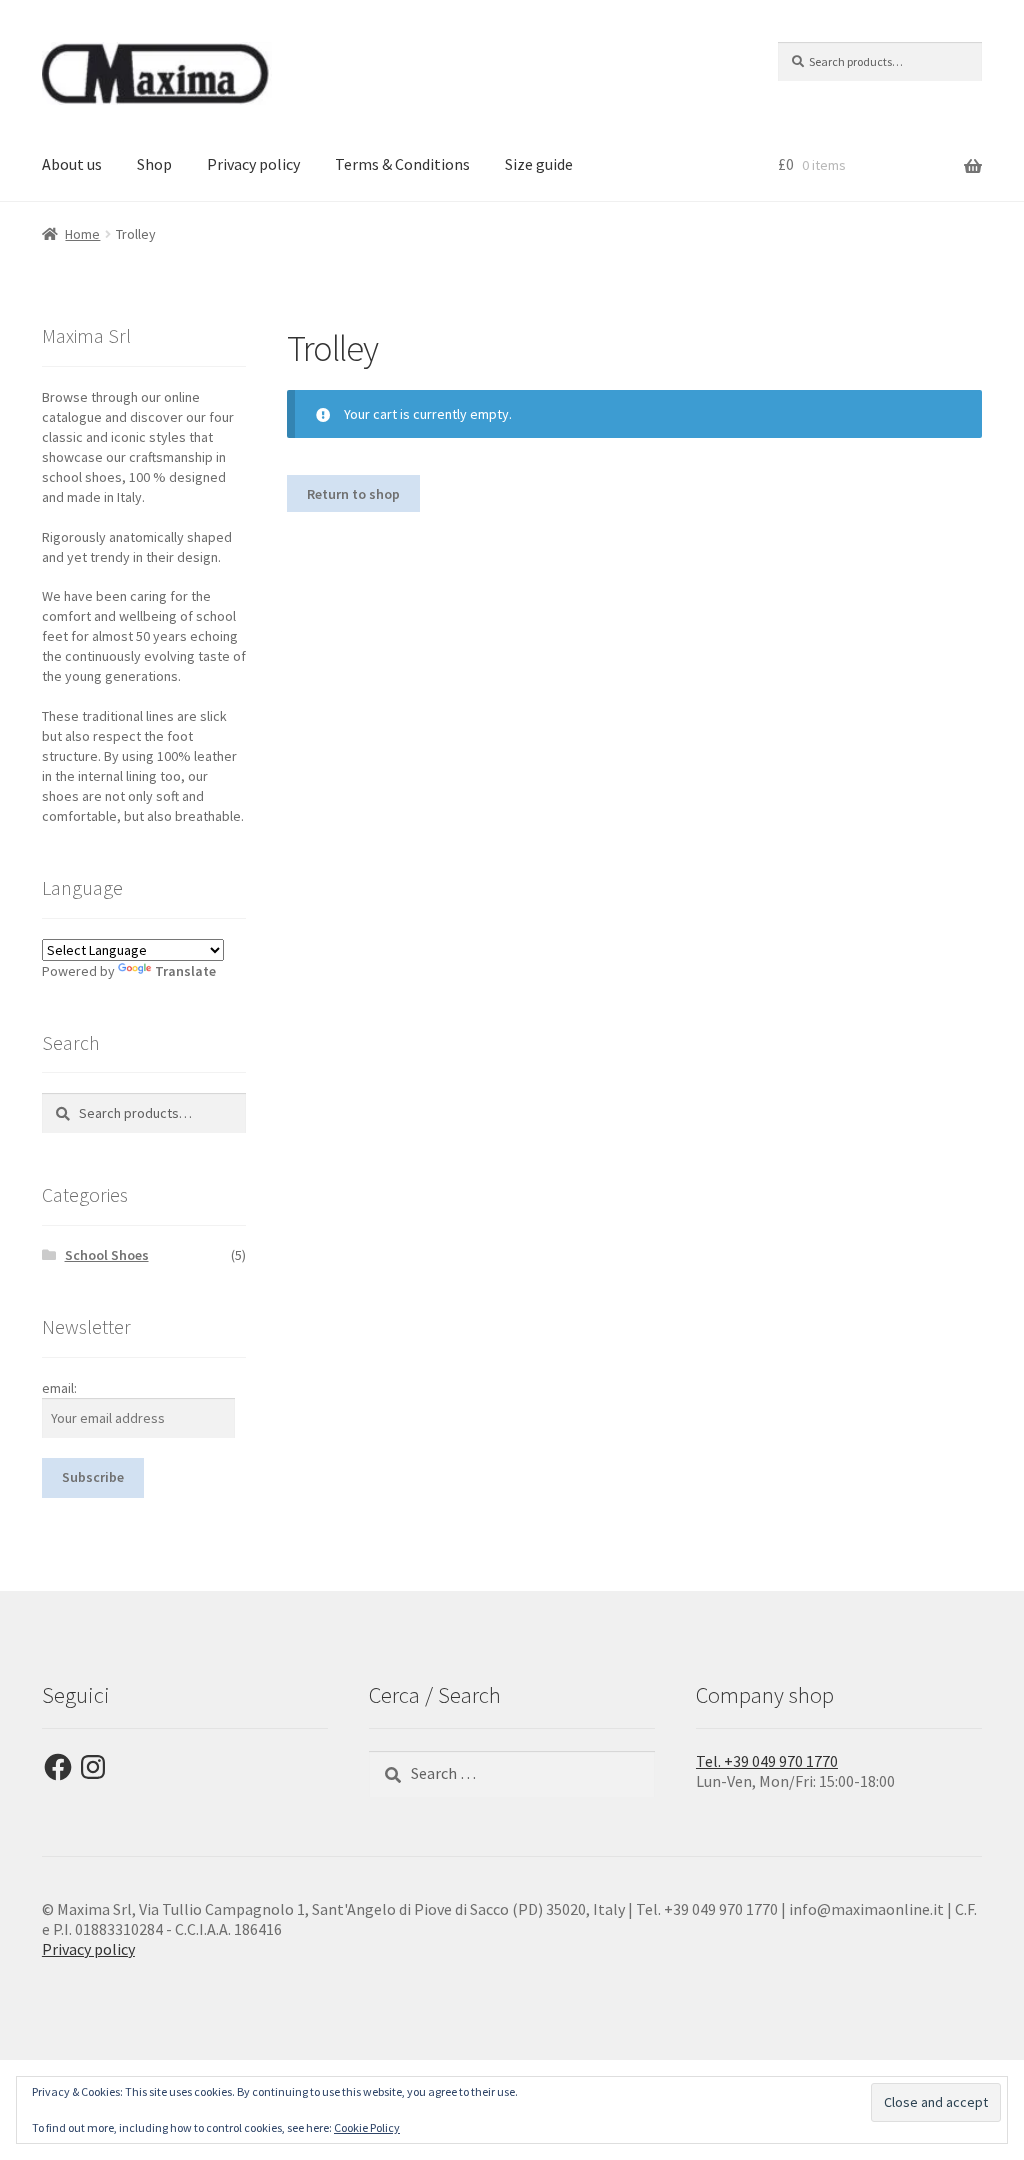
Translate (185, 971)
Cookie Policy (367, 2127)
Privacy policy (253, 164)
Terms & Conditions (402, 164)
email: (59, 1388)
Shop (154, 164)
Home (82, 234)
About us (72, 164)
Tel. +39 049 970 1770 (767, 1761)
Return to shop (353, 494)
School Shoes (107, 1255)
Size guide (539, 164)
